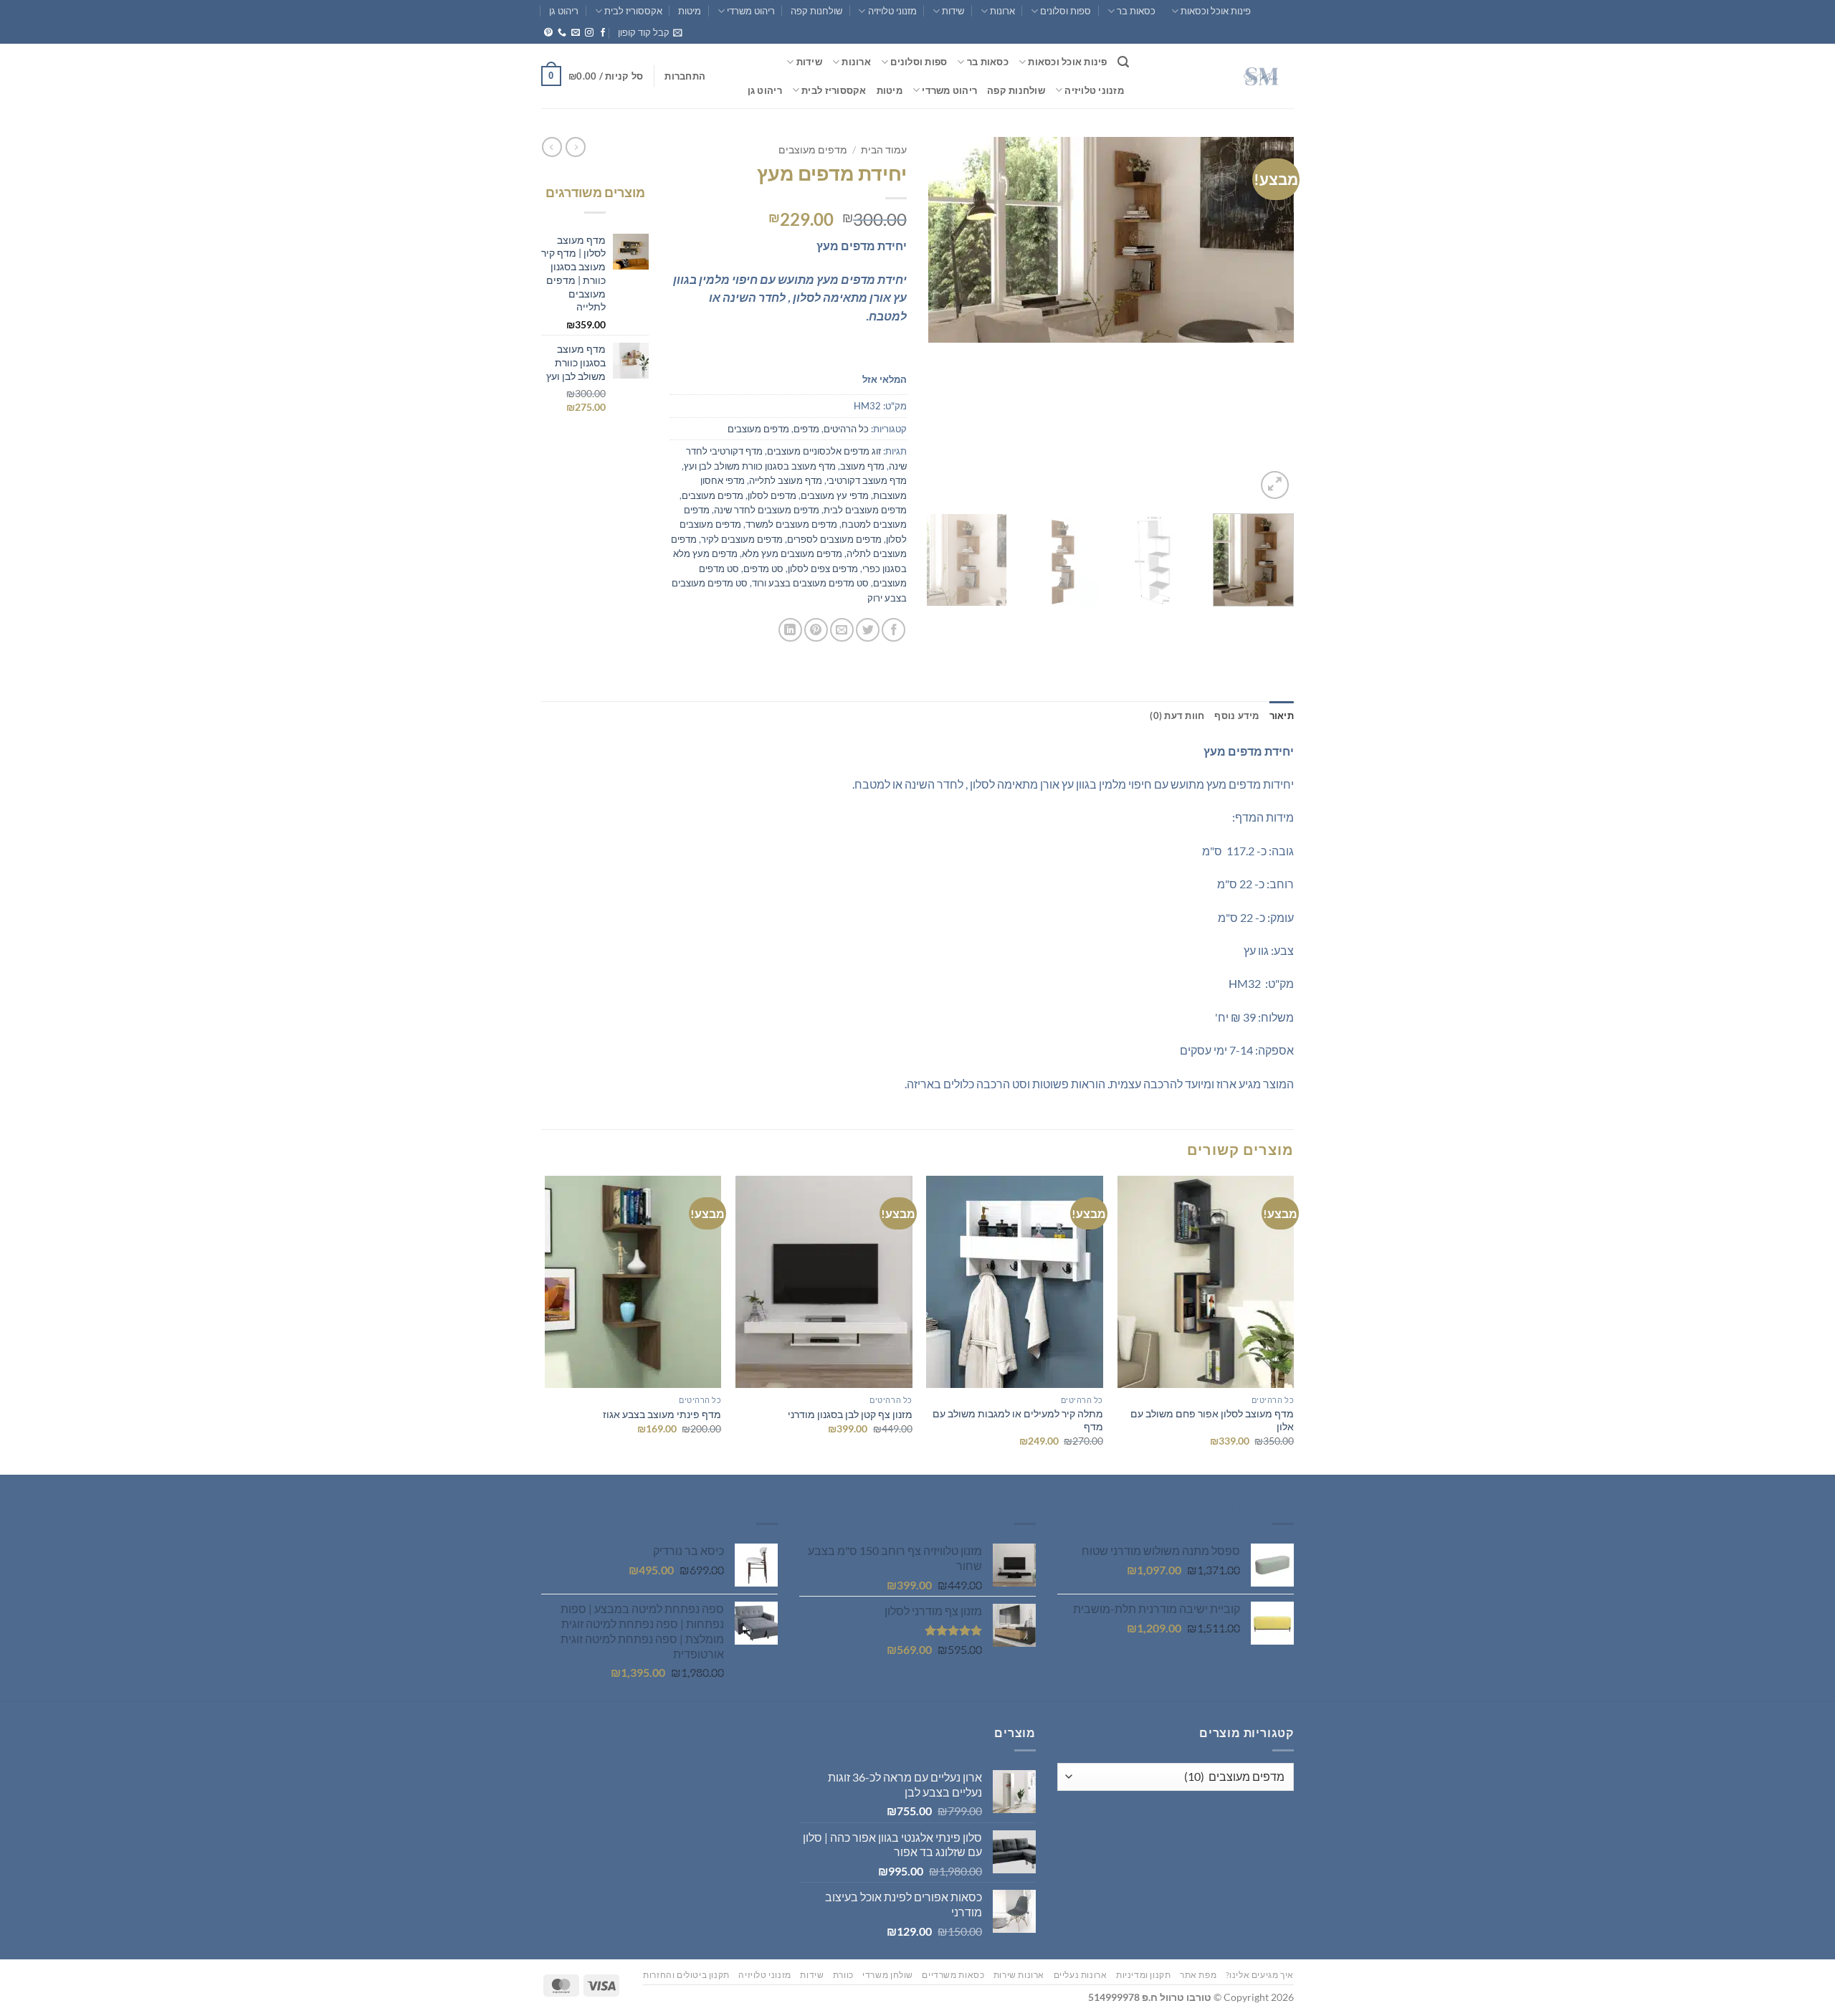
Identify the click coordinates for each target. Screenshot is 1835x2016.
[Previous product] (552, 147)
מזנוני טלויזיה (892, 11)
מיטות (690, 11)
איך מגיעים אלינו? (1260, 1975)
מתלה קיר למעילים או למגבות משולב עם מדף (1018, 1420)
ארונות (1002, 11)
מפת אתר (1198, 1975)
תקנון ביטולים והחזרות (686, 1975)
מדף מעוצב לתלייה (786, 480)
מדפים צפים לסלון (823, 569)
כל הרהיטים (846, 429)
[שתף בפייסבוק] (893, 630)
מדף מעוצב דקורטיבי (867, 480)
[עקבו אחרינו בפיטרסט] (548, 33)
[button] (650, 32)
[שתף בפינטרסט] (816, 630)
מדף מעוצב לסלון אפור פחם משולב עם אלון (1212, 1420)
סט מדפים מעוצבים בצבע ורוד (810, 583)
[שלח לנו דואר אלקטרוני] (576, 33)
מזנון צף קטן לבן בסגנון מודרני (850, 1414)
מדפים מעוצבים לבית (865, 510)
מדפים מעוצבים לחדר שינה (767, 510)
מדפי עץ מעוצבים (835, 495)
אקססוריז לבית (633, 11)
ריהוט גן (564, 11)
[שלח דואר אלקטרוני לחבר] (842, 630)
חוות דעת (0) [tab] (1177, 715)
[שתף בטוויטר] (868, 630)
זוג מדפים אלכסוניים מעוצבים (824, 451)
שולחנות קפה (816, 11)
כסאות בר (1136, 11)
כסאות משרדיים (953, 1975)
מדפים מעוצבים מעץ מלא (792, 553)
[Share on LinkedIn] (790, 630)
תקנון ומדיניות (1144, 1975)
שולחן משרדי (888, 1975)
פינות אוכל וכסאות (1216, 11)
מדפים (806, 429)
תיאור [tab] (1282, 715)
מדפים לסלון (772, 495)
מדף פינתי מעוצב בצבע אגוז (662, 1414)
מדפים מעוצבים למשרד (791, 524)
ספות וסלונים (1066, 11)
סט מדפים (763, 569)
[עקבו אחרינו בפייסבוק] (603, 33)
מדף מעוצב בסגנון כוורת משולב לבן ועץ (760, 466)
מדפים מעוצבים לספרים (834, 539)
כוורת (843, 1975)
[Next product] (576, 147)
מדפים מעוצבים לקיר (742, 539)
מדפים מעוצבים (813, 150)
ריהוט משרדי (751, 11)
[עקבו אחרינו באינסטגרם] (589, 33)
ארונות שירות (1019, 1975)
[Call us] (562, 33)
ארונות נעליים (1081, 1975)
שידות (953, 11)
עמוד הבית (884, 150)
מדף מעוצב (862, 466)
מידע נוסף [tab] (1236, 715)
